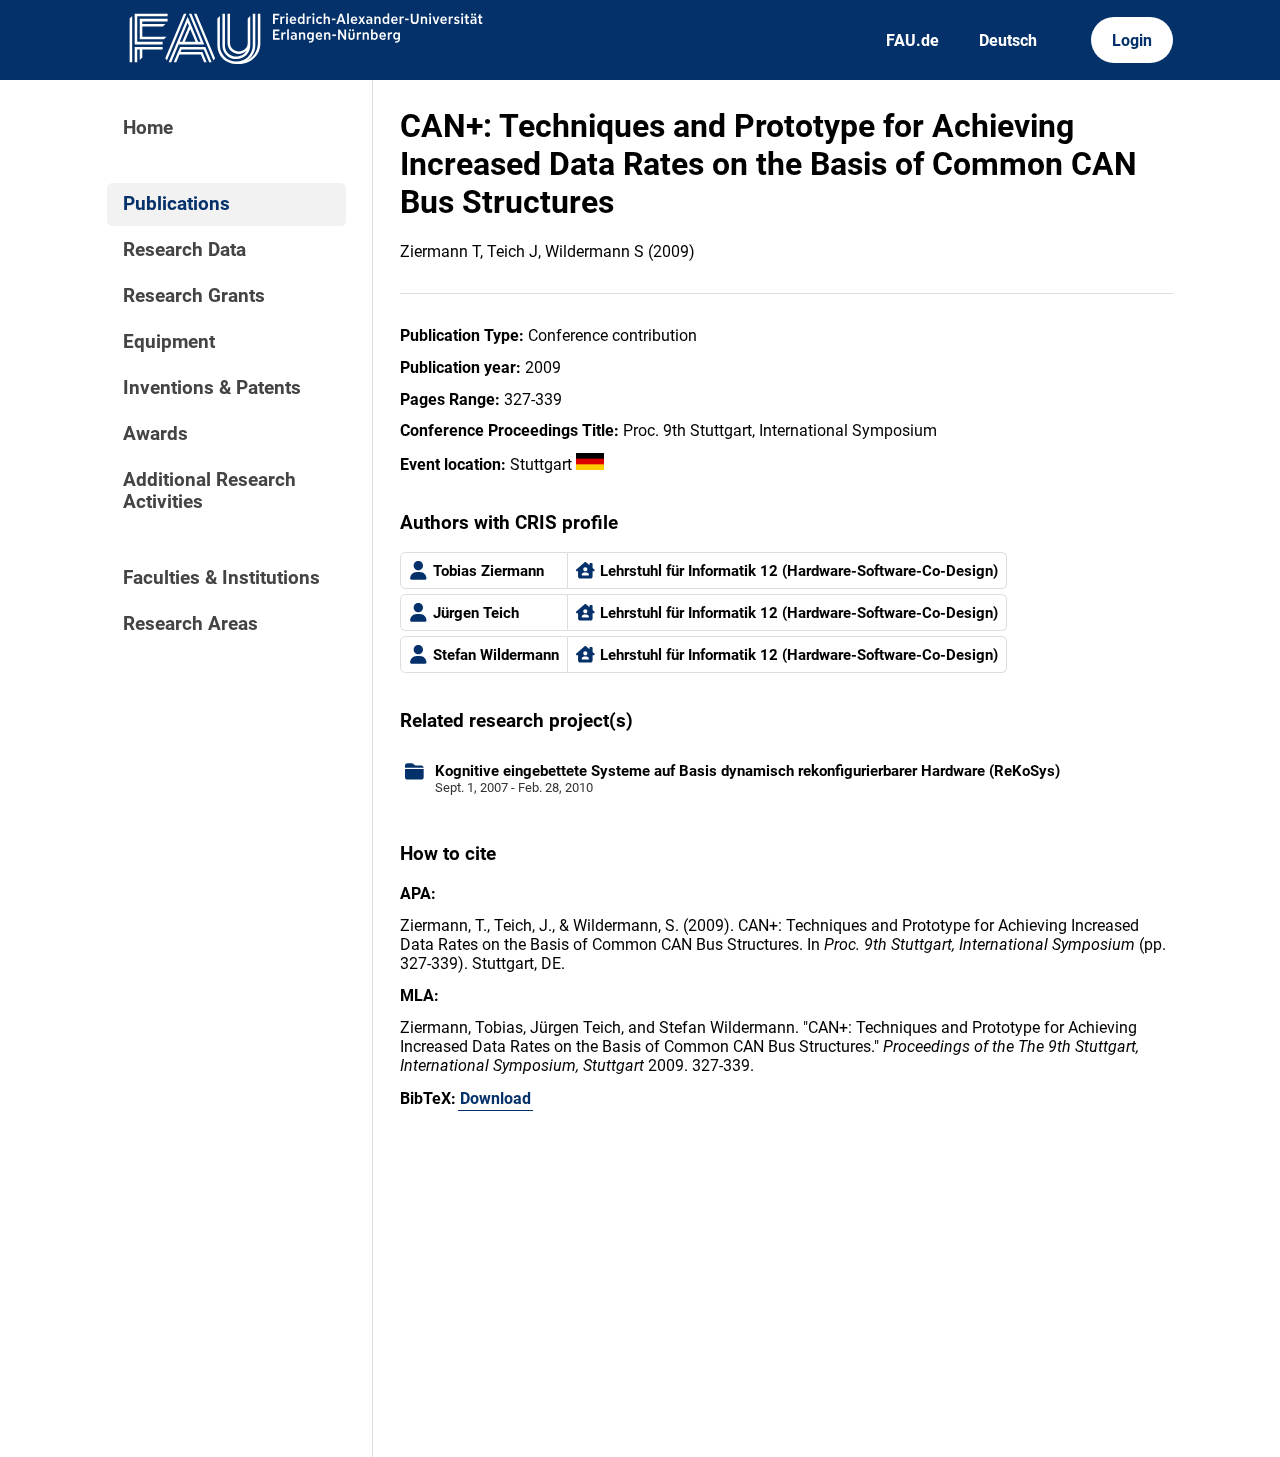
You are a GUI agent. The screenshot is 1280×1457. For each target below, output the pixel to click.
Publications (176, 204)
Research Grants (194, 296)
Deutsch (1008, 40)
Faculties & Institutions (221, 578)
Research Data (184, 250)
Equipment (169, 342)
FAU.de (912, 40)
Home (148, 128)
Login (1132, 40)
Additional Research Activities (209, 491)
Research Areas (190, 624)
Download (495, 1098)
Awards (155, 434)
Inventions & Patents (212, 388)
